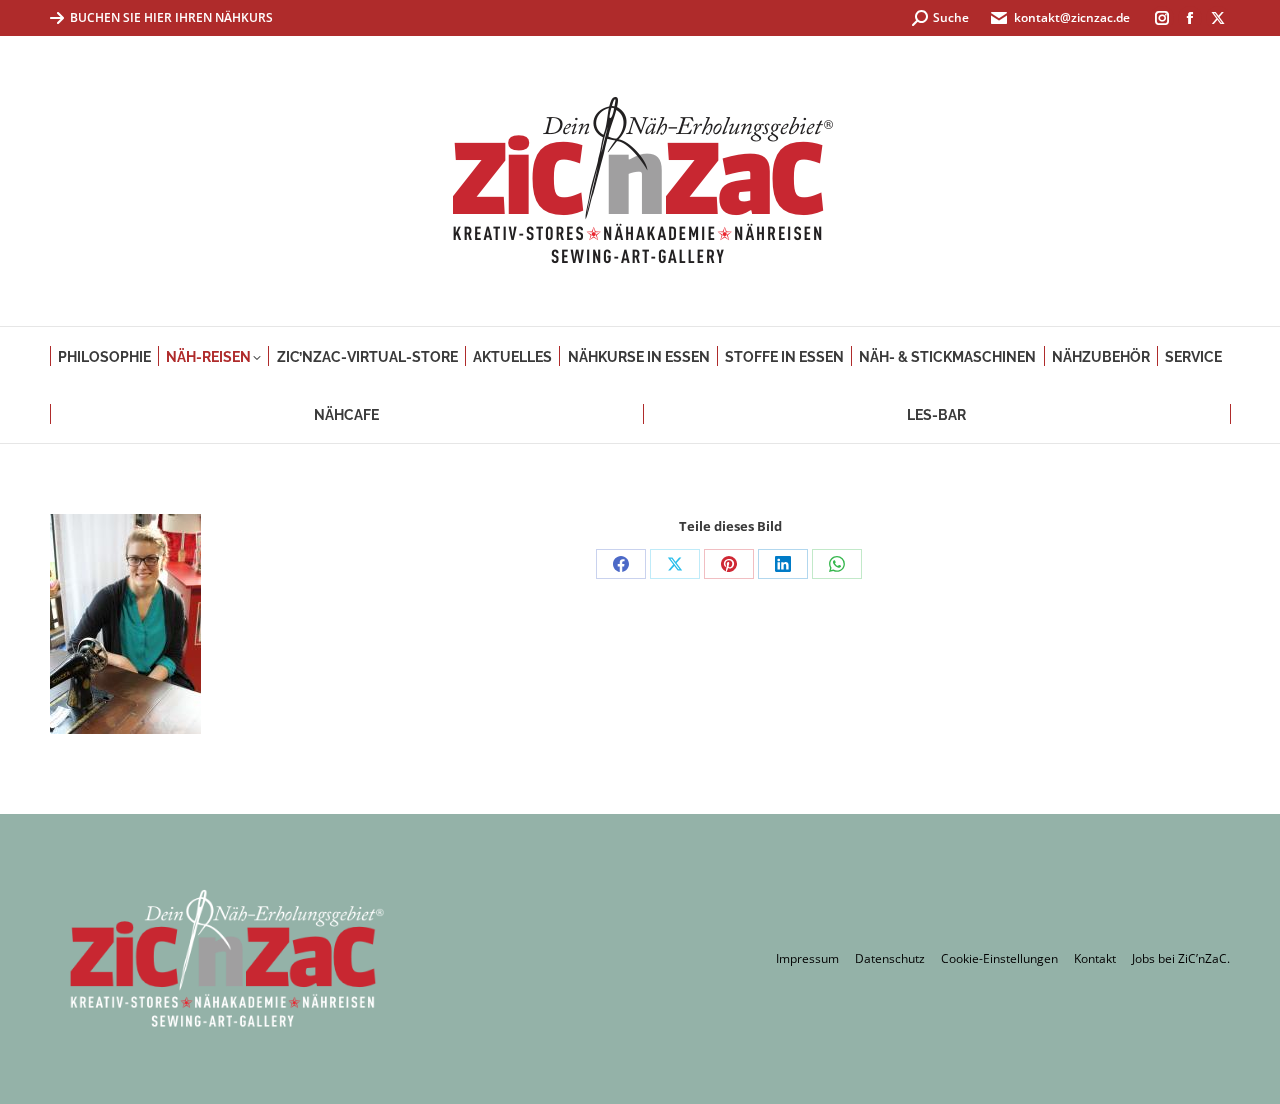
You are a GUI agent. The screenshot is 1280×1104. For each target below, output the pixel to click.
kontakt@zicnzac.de (1072, 17)
